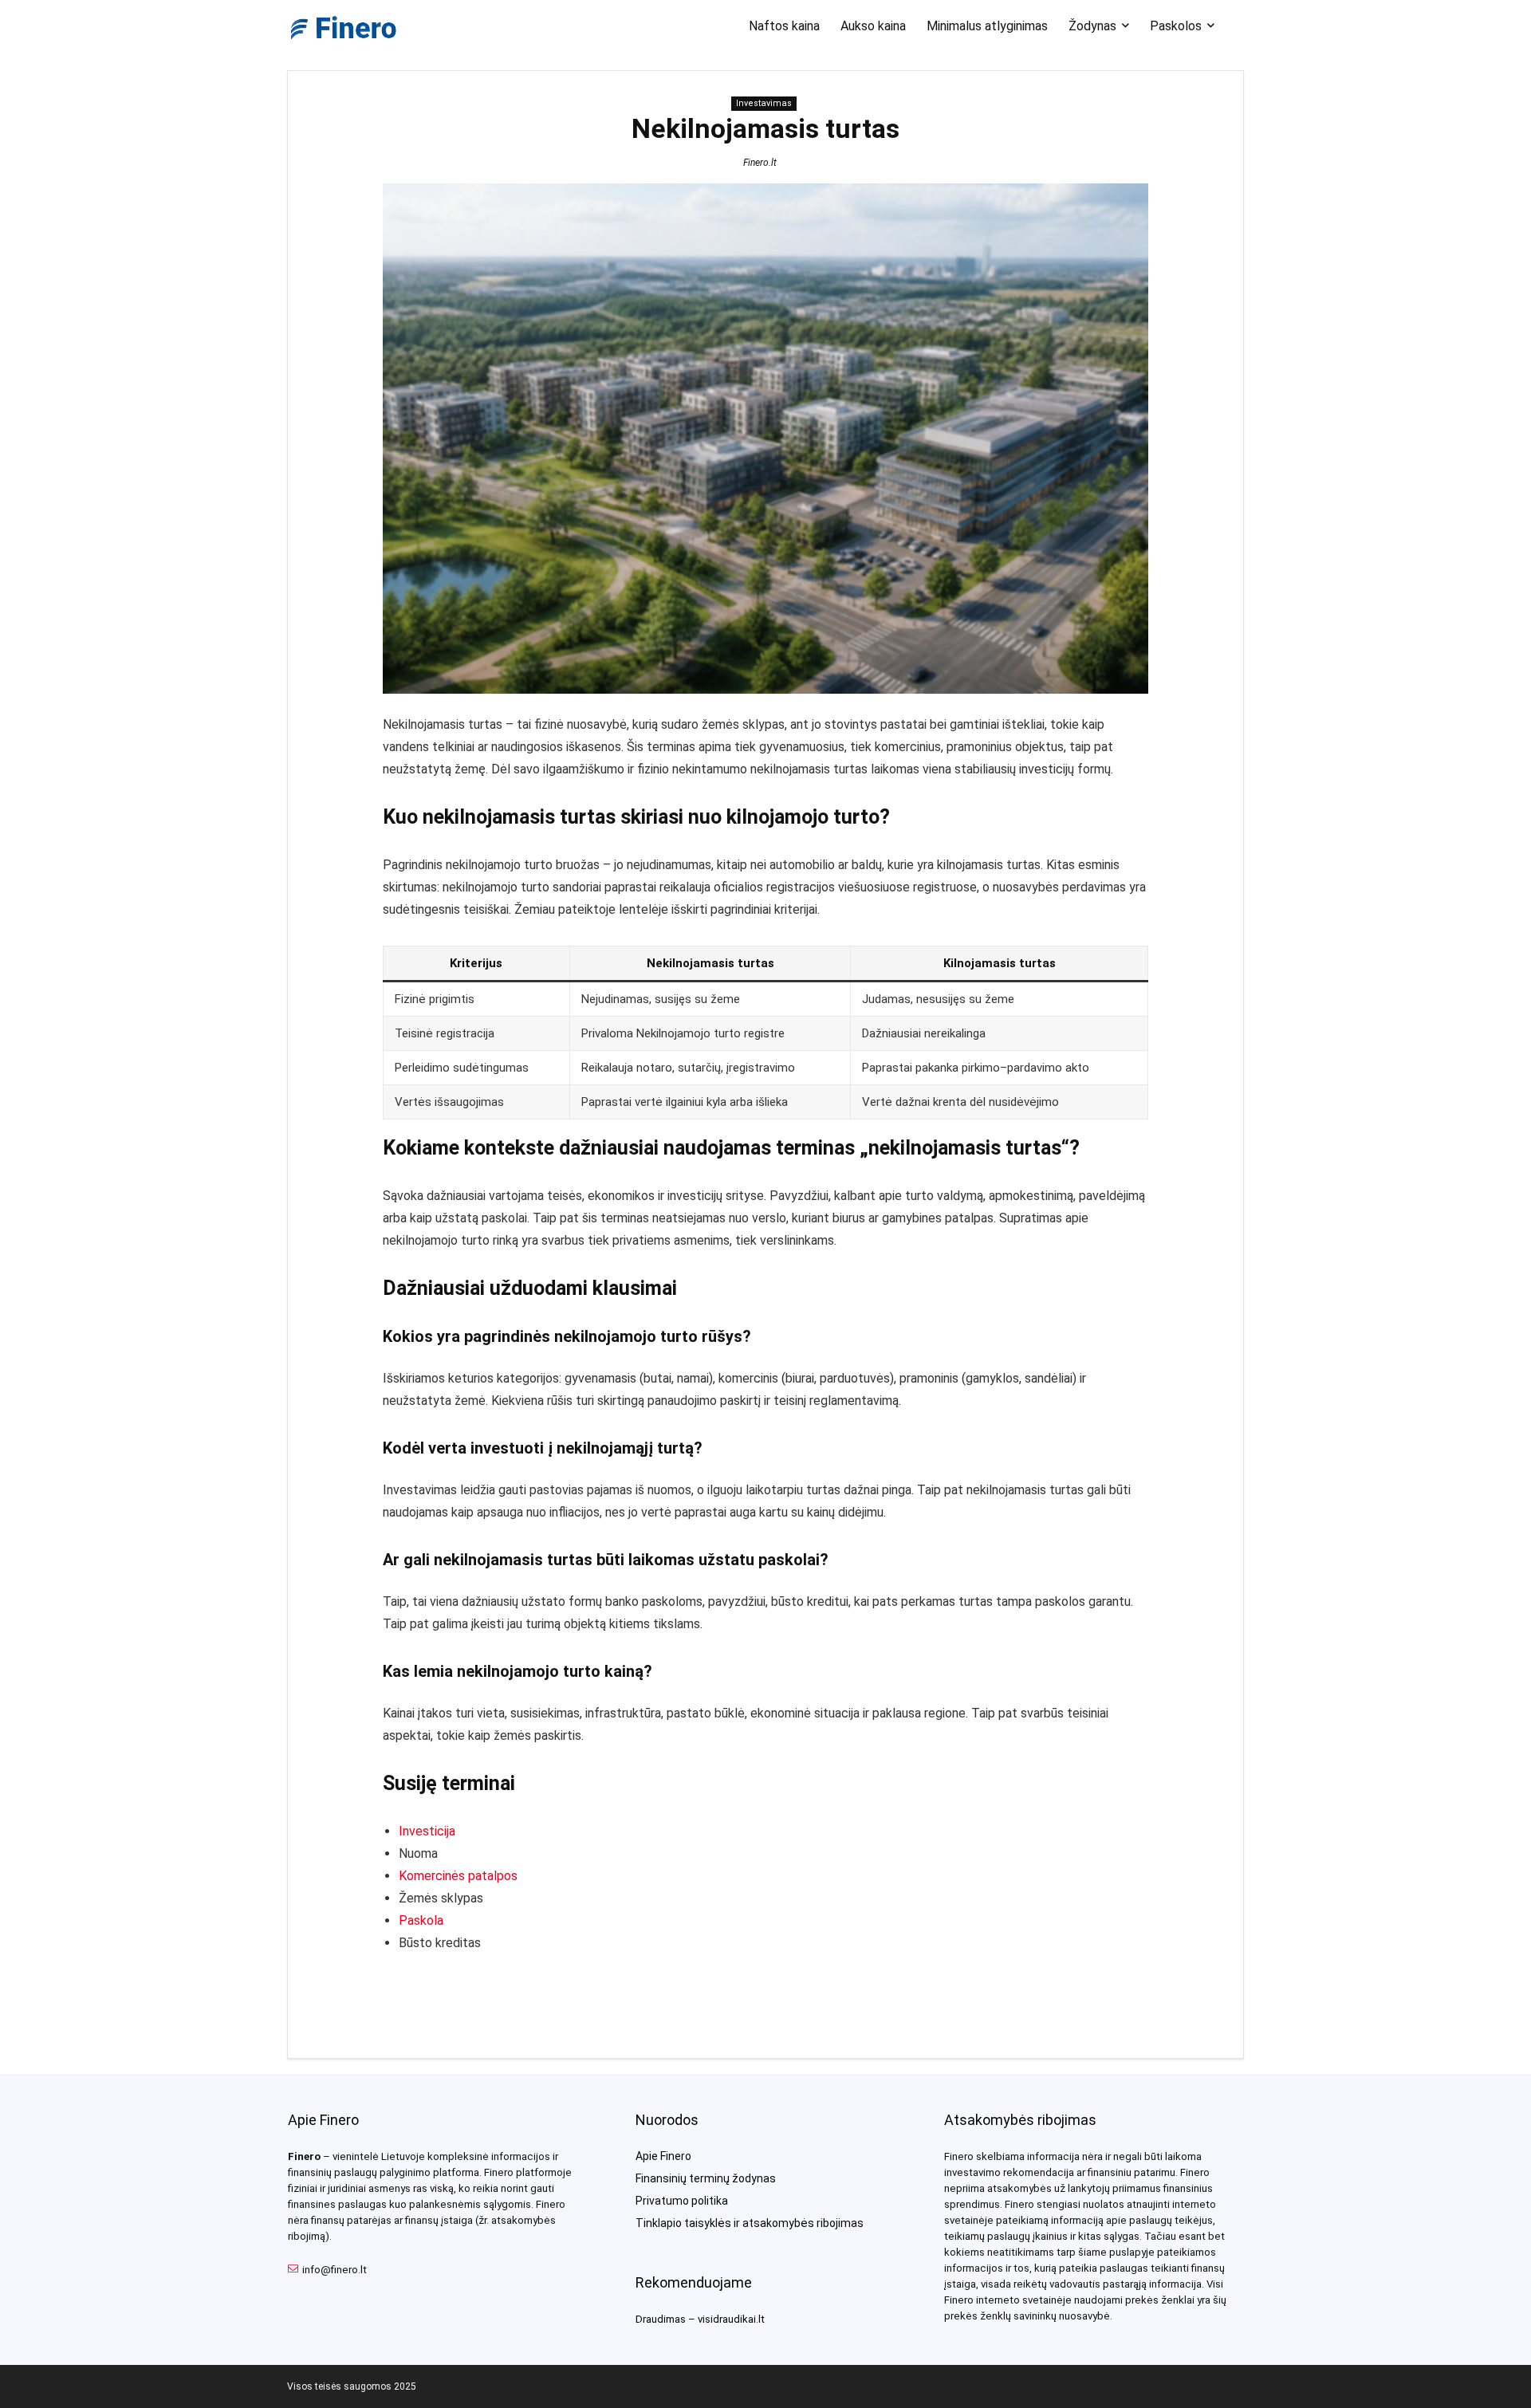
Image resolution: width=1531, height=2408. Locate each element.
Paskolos (1176, 26)
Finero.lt (760, 163)
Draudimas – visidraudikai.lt (700, 2319)
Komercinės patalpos (458, 1876)
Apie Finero (663, 2156)
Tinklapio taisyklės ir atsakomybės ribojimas (750, 2223)
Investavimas (764, 103)
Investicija (427, 1831)
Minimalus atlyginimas (987, 26)
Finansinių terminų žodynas (706, 2178)
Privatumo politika (682, 2201)
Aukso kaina (873, 26)
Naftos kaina (784, 26)
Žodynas (1092, 26)
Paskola (421, 1920)
